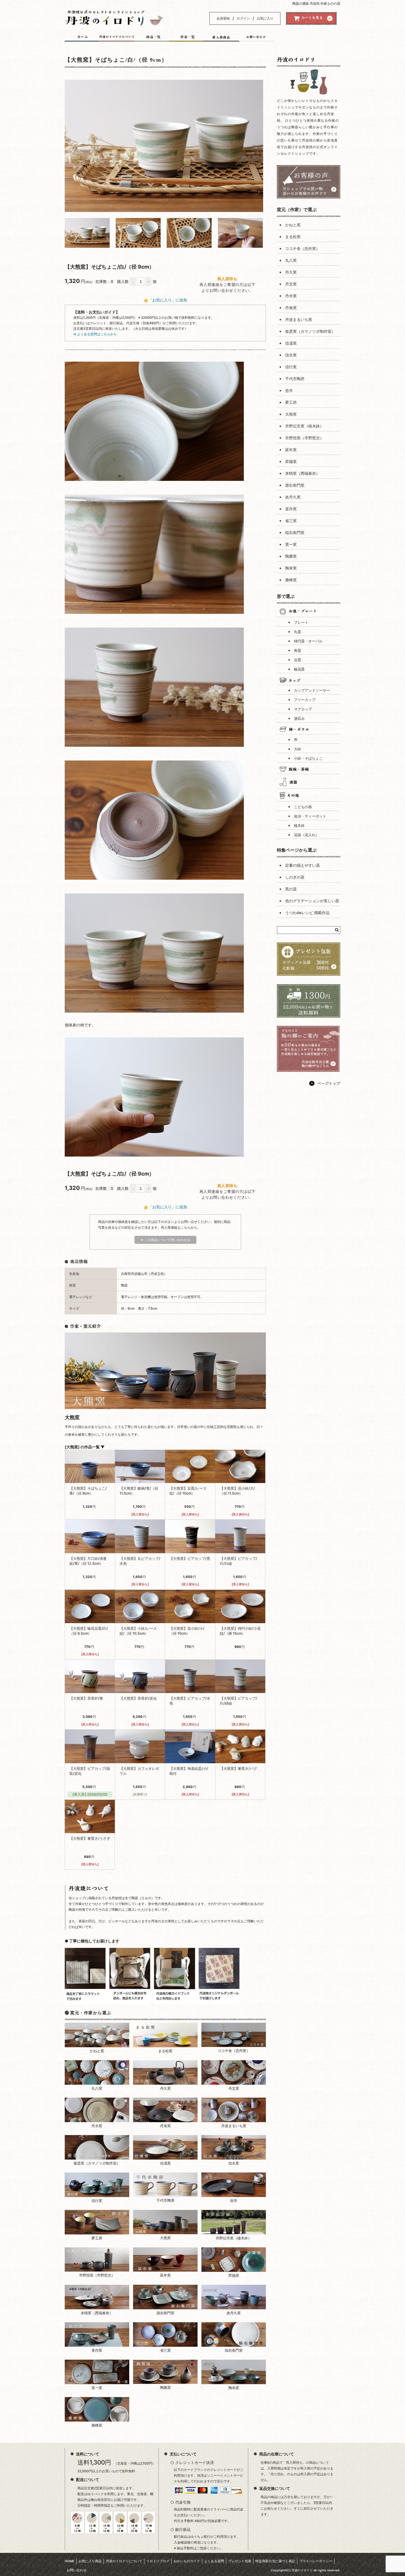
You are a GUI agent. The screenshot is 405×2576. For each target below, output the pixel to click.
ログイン (243, 18)
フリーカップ (305, 700)
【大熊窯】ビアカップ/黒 (190, 1558)
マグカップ (303, 709)
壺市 (289, 390)
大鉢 (298, 749)
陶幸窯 (291, 568)
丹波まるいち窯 (299, 319)
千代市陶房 (295, 379)
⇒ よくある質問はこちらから (95, 334)
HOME (70, 2561)
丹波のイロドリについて (124, 2561)
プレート (301, 622)
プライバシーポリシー (316, 2561)
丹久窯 (291, 272)
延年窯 (291, 450)
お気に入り (265, 18)
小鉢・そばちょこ (308, 758)
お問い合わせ (77, 2570)
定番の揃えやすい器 (303, 865)
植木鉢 (299, 826)
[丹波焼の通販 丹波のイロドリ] (114, 22)
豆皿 (298, 660)
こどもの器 (303, 807)
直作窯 (291, 509)
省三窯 (291, 521)
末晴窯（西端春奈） (303, 473)
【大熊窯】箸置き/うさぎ (90, 1838)
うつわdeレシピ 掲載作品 (307, 913)
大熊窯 (291, 414)
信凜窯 (291, 343)
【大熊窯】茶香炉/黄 (86, 1698)
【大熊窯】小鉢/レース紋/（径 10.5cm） (138, 1631)
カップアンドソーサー (312, 690)
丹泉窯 (291, 308)
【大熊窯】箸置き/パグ (238, 1768)
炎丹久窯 (293, 497)
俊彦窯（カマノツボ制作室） (310, 331)
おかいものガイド (187, 2561)
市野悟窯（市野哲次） (304, 438)
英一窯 (291, 544)
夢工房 (291, 402)
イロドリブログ (158, 2561)
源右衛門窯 (295, 485)
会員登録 (223, 18)
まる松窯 (293, 237)
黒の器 (291, 889)
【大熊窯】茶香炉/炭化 (138, 1698)
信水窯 (291, 355)
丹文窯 (291, 284)
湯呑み (299, 719)
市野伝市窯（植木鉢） (304, 426)
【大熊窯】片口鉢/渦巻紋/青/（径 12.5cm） (88, 1561)
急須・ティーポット (310, 816)
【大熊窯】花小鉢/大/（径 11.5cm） (237, 1491)
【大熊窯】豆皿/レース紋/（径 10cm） (188, 1491)
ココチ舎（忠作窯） (303, 248)
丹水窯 (291, 296)
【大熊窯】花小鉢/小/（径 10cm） (187, 1631)
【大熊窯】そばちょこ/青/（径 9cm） (88, 1491)
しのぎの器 (295, 877)
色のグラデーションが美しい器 (312, 901)
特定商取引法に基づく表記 (275, 2561)
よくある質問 (214, 2561)
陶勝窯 (291, 556)
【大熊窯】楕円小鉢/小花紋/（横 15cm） (240, 1631)
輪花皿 (299, 669)
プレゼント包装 (240, 2561)
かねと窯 (293, 225)
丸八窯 (291, 260)
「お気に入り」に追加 (168, 300)
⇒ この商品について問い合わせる (165, 1240)
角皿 (298, 651)
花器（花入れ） (307, 835)
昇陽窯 (291, 461)
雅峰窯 (291, 580)
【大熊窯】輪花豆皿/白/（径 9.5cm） (89, 1631)
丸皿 (298, 632)
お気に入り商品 (90, 2561)
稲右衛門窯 (295, 532)
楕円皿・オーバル (308, 641)
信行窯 (291, 367)
